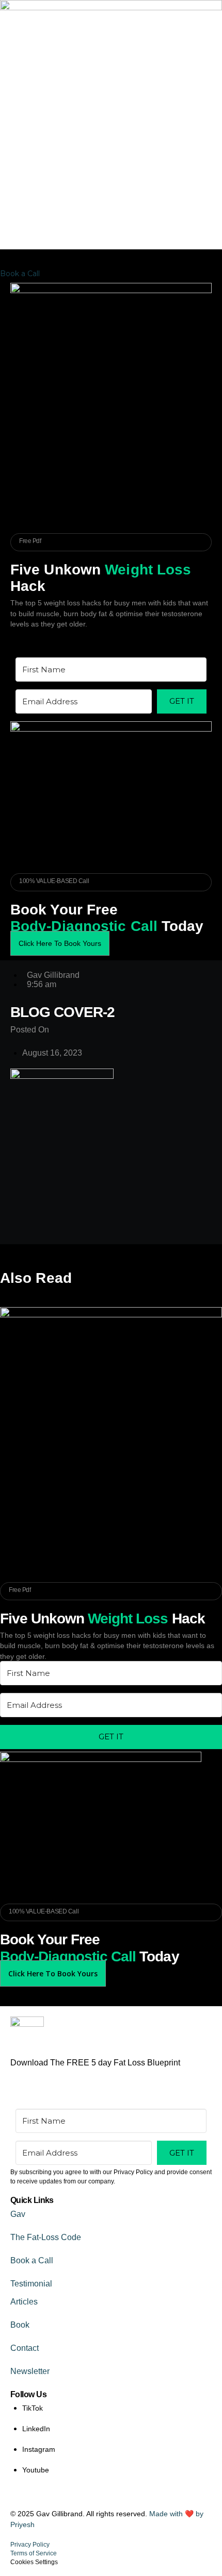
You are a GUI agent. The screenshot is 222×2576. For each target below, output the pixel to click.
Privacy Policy (30, 2545)
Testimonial (31, 2284)
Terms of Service (34, 2553)
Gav (18, 2214)
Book (20, 2325)
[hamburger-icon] (210, 275)
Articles (24, 2302)
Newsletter (30, 2371)
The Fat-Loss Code (46, 2237)
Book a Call (32, 2260)
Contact (25, 2348)
